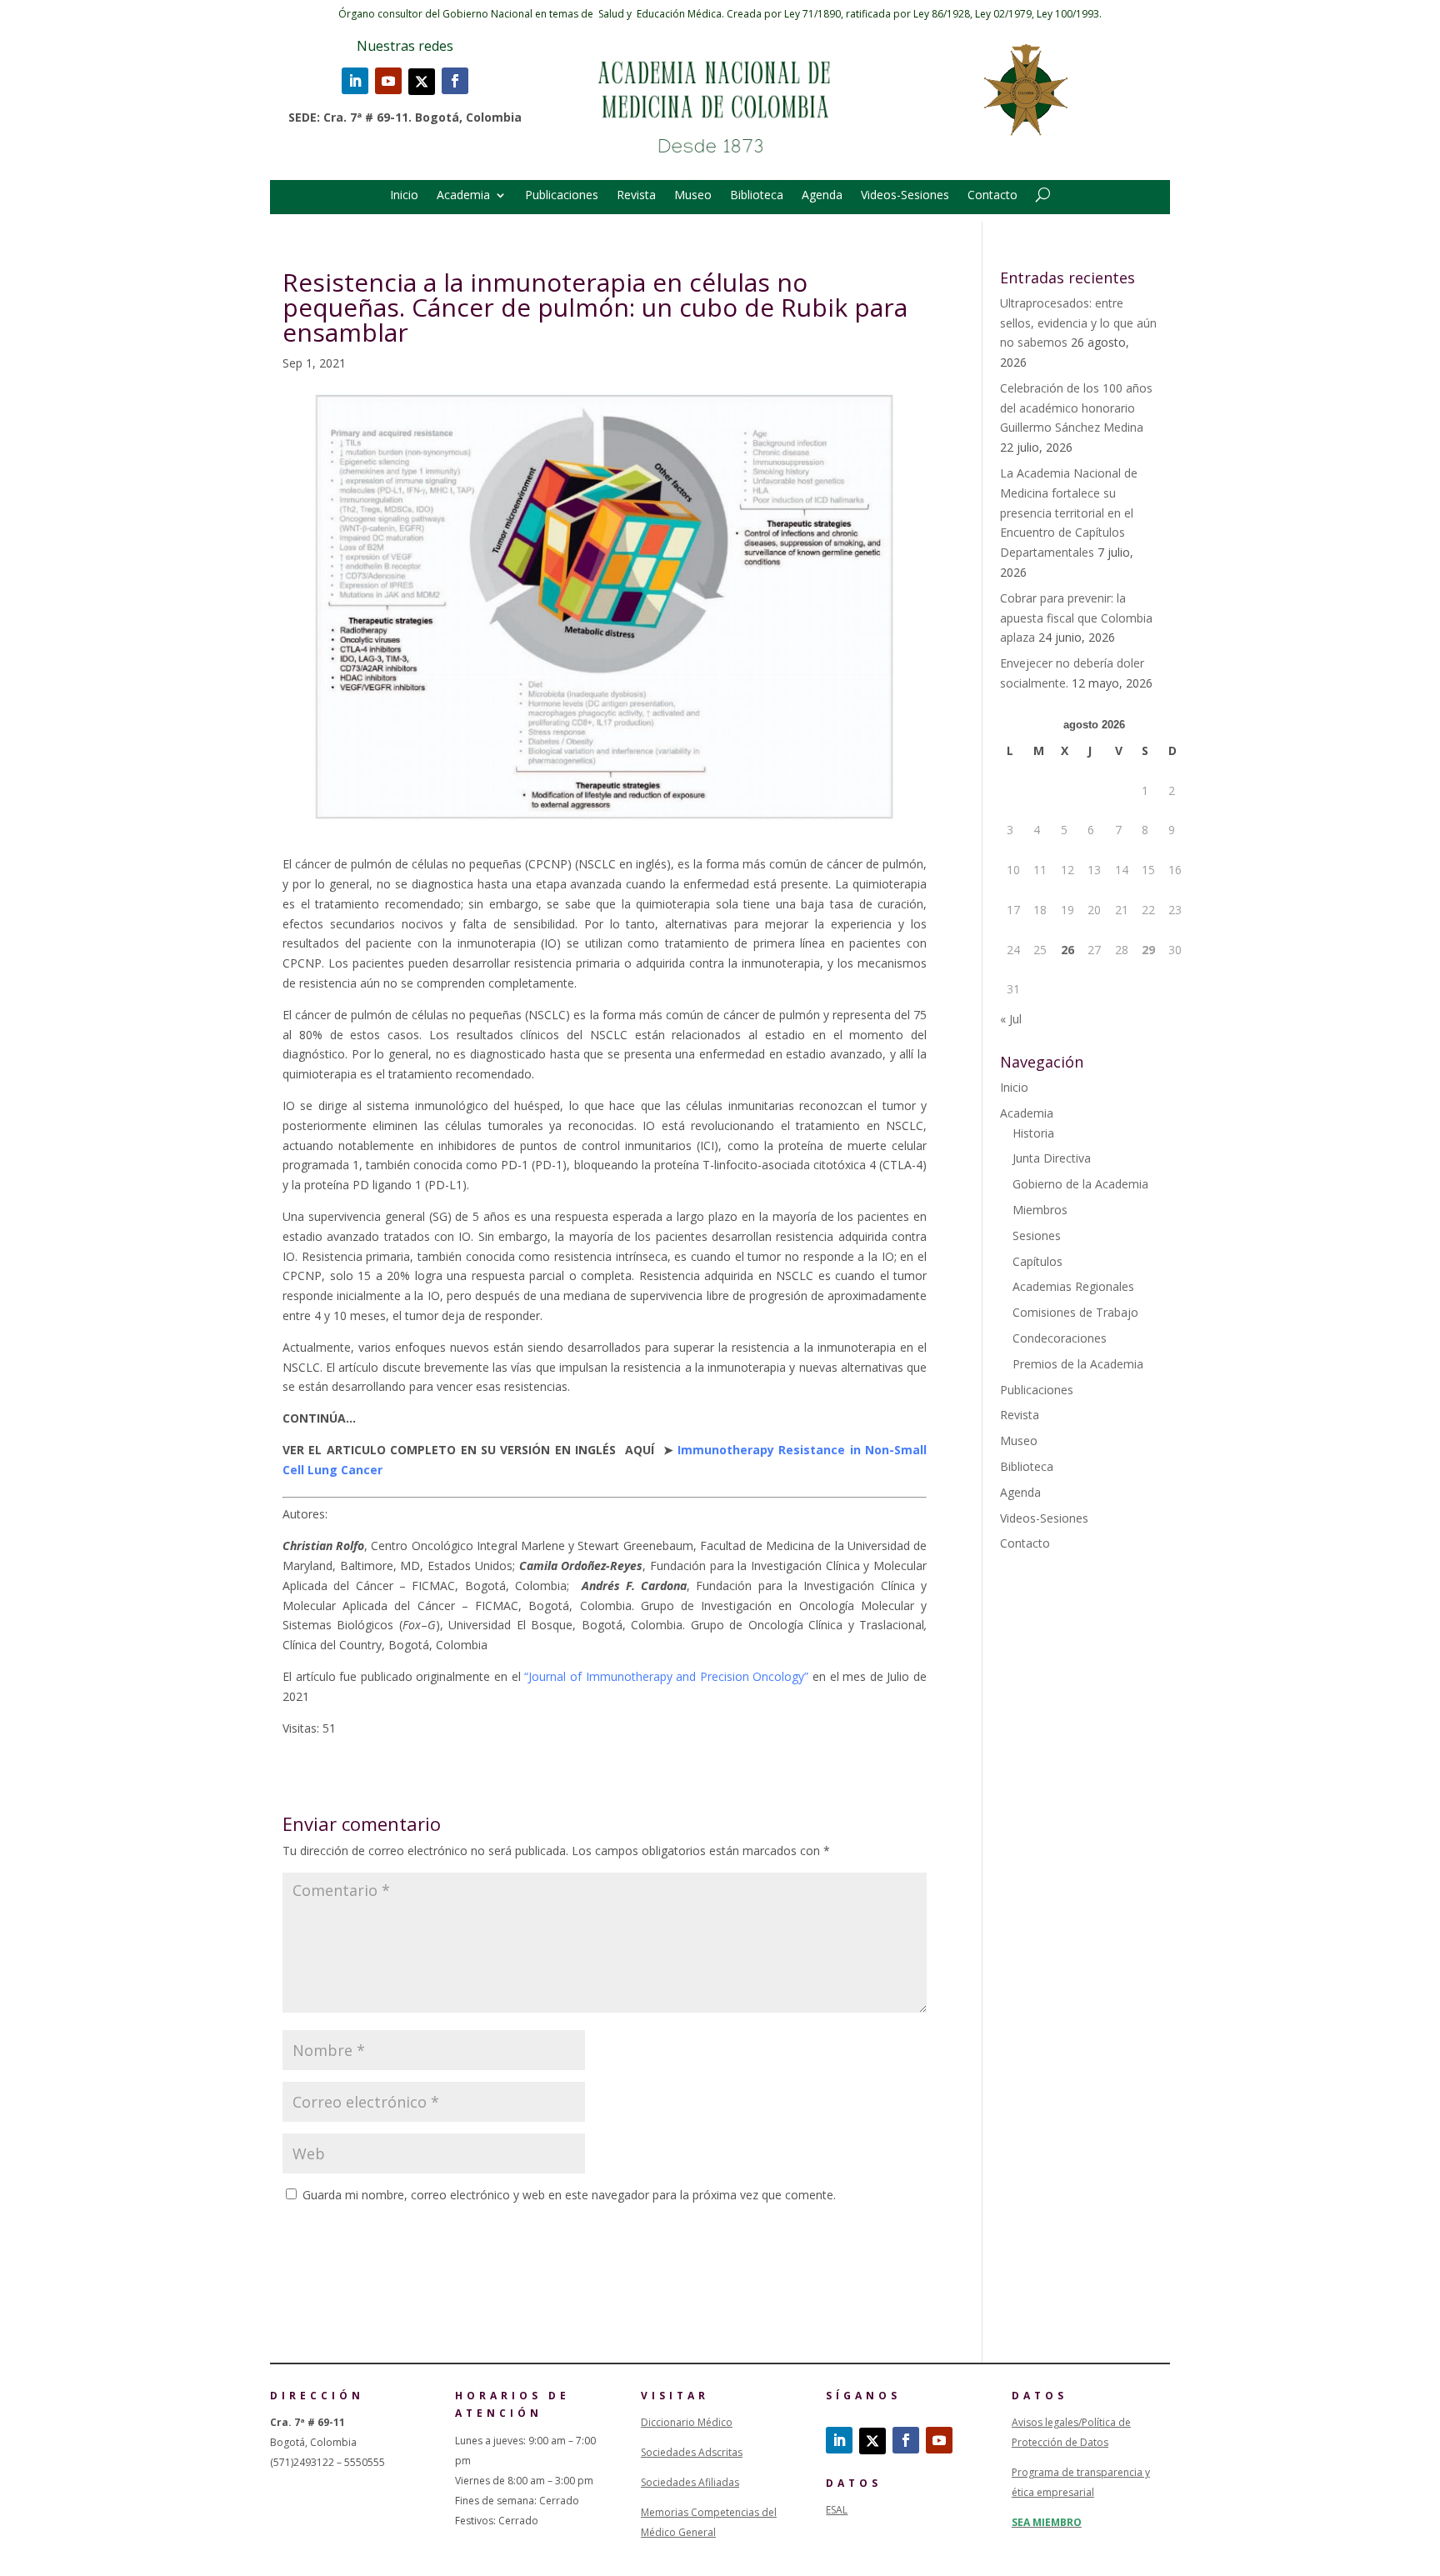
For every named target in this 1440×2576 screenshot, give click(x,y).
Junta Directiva (1052, 1158)
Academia (463, 196)
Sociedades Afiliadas (690, 2482)
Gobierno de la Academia (1080, 1184)
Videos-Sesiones (905, 196)
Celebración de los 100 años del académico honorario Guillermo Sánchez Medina (1076, 408)
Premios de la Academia (1078, 1364)
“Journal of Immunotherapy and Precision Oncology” (666, 1676)
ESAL (837, 2510)
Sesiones (1037, 1235)
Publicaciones (562, 196)
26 (1067, 950)
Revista (636, 196)
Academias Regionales (1073, 1286)
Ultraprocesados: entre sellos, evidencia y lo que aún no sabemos (1078, 323)
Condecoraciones (1060, 1338)
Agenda (822, 196)
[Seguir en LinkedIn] (355, 81)
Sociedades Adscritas (692, 2452)
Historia (1033, 1133)
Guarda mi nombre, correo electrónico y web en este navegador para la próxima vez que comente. (569, 2195)
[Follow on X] (422, 82)
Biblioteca (757, 196)
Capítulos (1037, 1261)
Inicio (404, 196)
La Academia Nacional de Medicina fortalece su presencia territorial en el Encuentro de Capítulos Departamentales (1069, 513)
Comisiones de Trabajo (1075, 1312)
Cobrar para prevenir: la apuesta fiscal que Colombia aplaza (1076, 618)
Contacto (992, 196)
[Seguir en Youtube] (388, 81)
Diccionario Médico (687, 2422)
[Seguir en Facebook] (455, 81)
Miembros (1040, 1210)
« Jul (1011, 1019)
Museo (693, 196)
